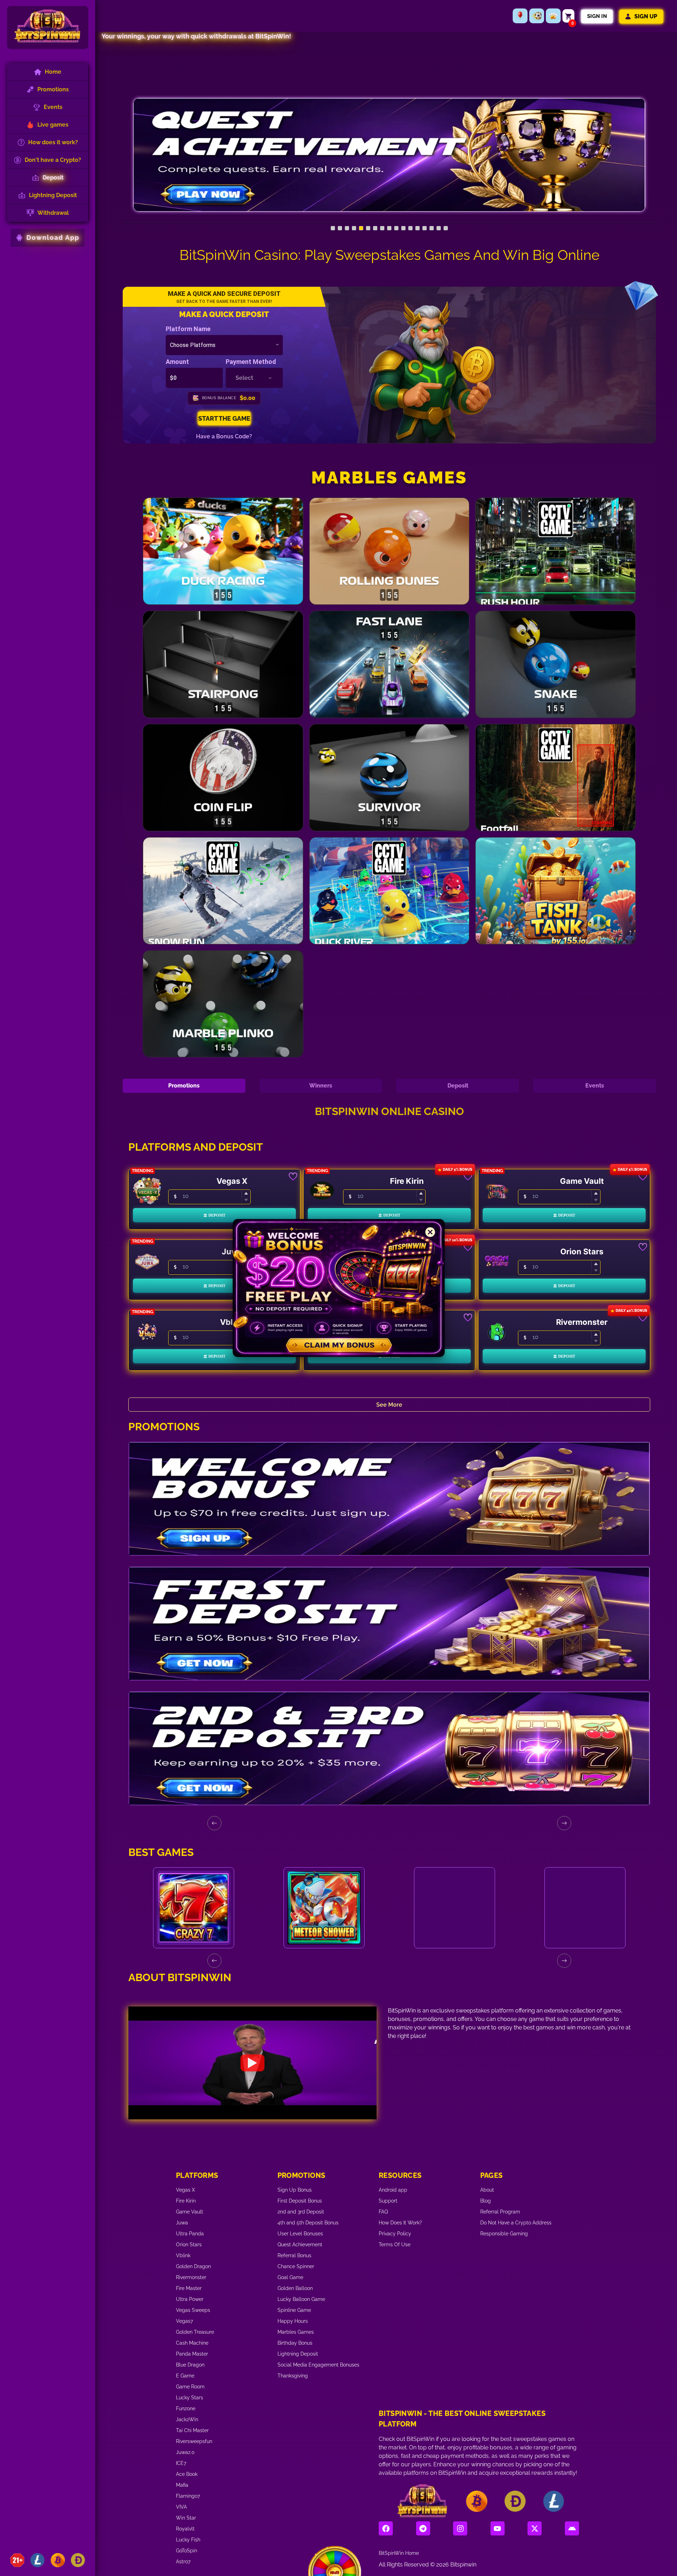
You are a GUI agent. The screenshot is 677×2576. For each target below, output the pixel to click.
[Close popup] (430, 1232)
